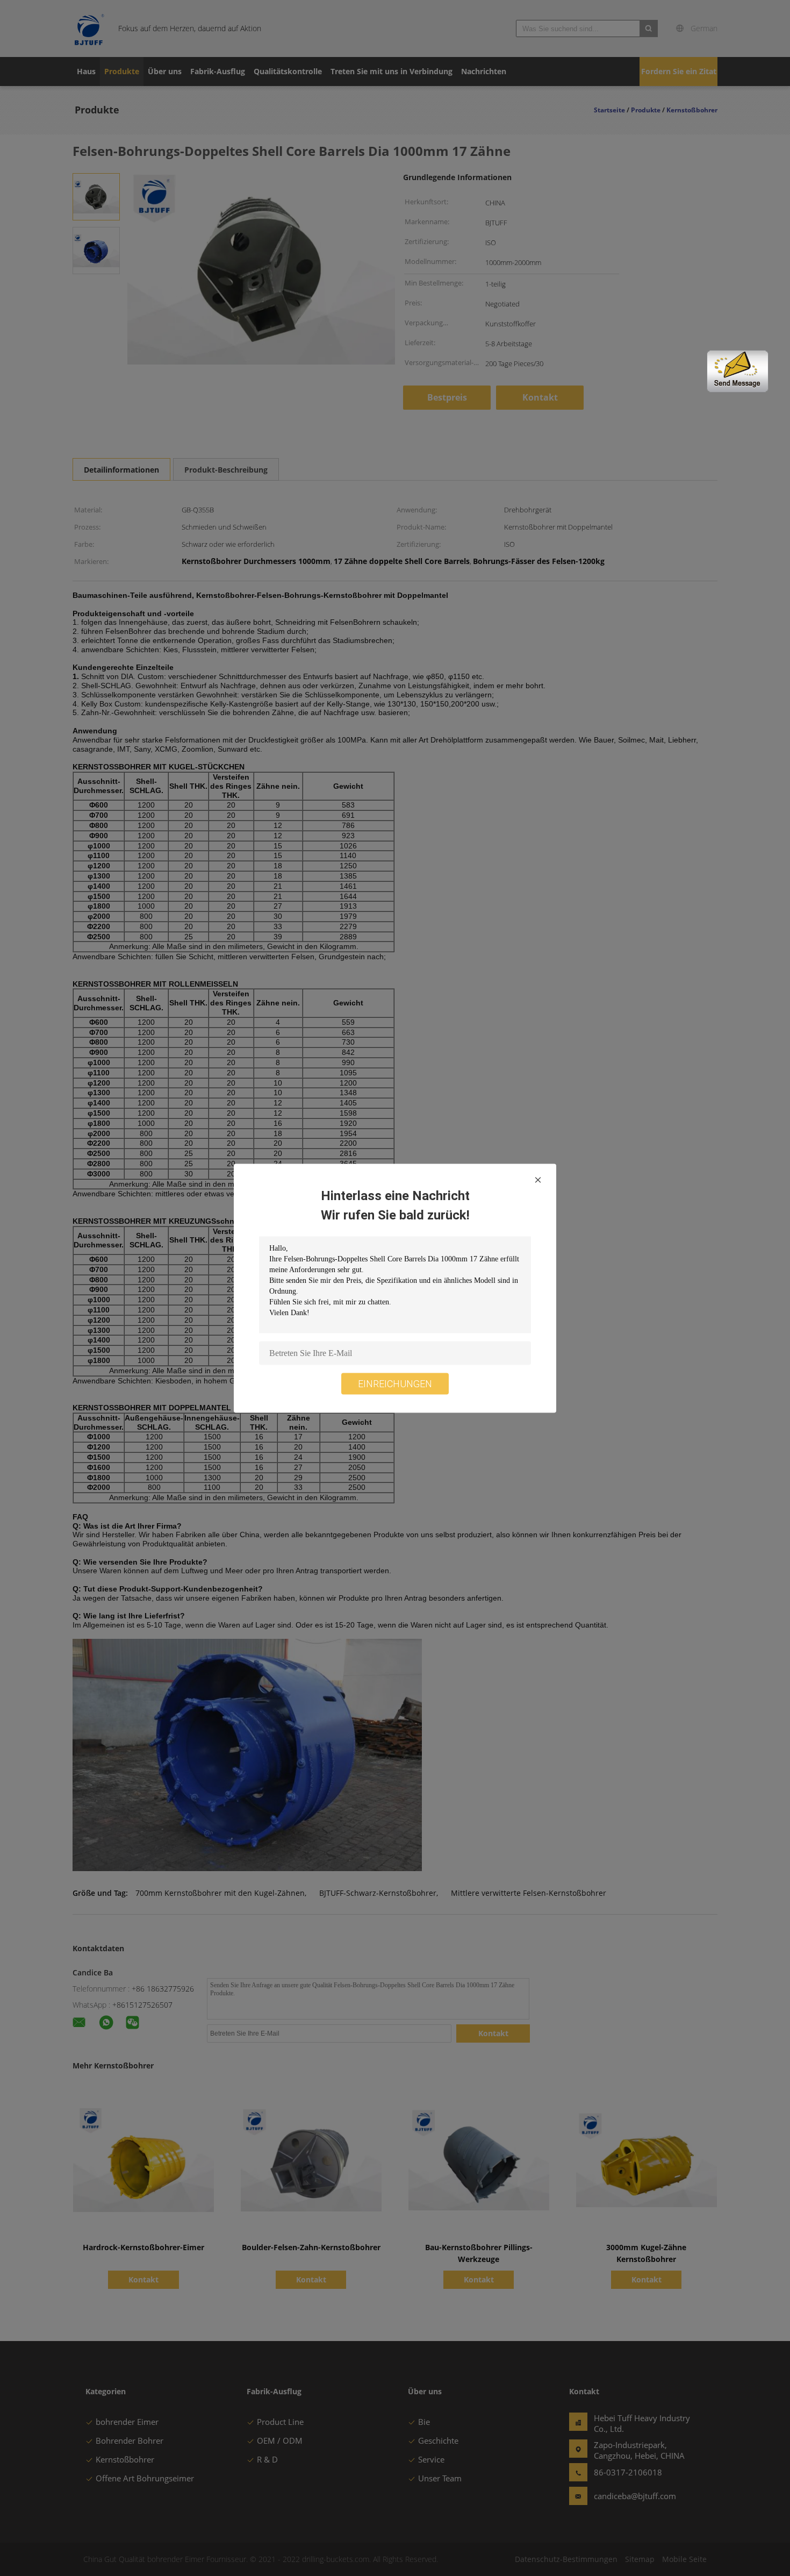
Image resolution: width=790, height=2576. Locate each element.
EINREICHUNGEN (395, 1383)
